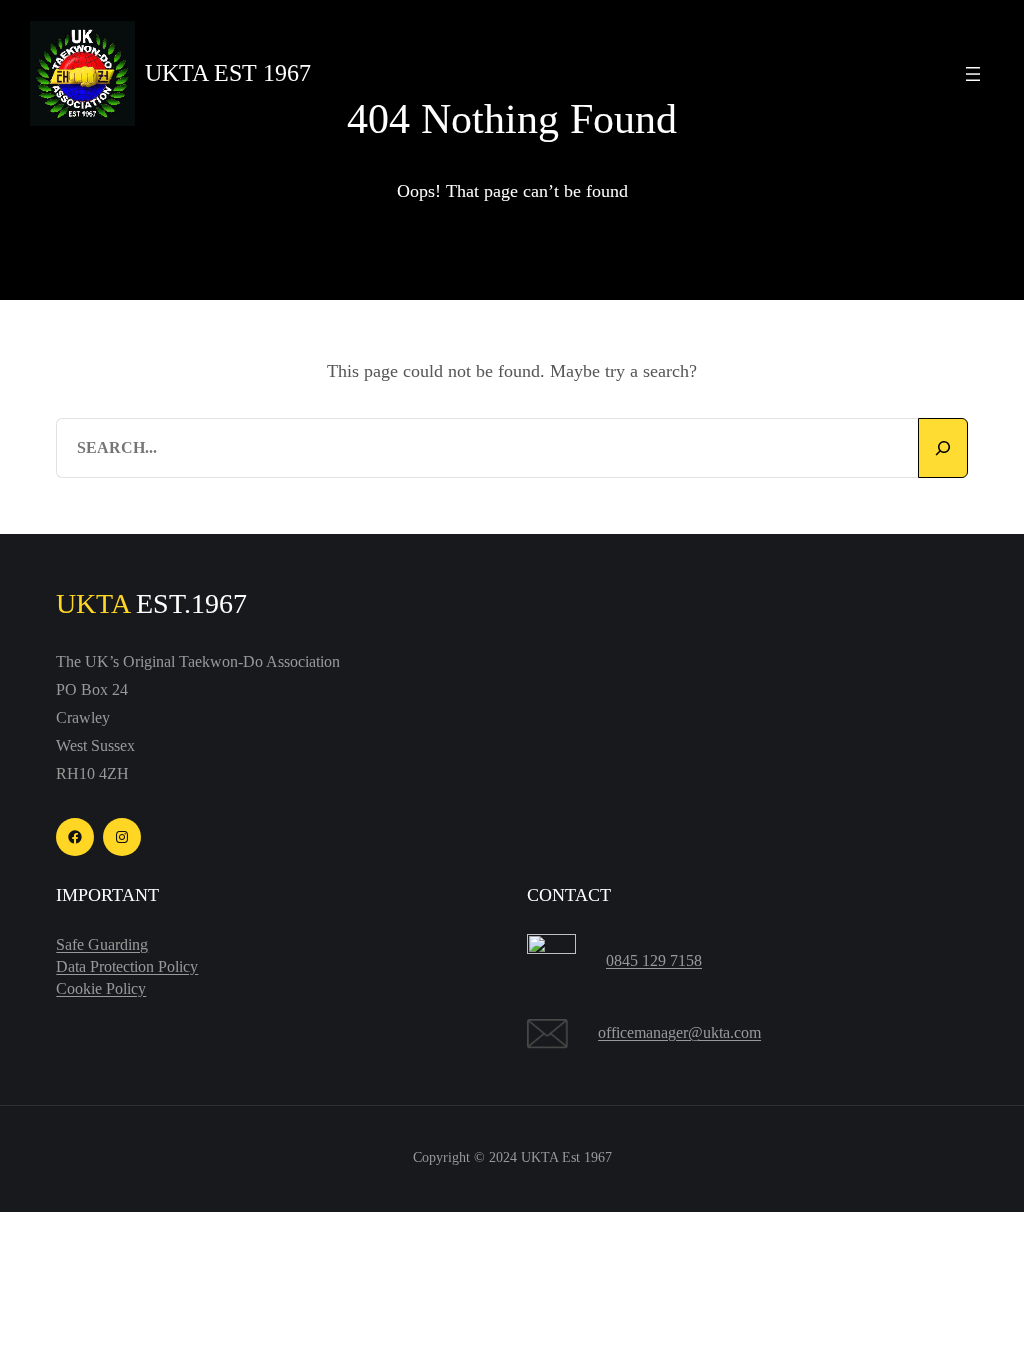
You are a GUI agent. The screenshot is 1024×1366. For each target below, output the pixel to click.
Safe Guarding (102, 944)
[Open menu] (973, 74)
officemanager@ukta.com (679, 1032)
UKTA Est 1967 (228, 73)
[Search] (943, 448)
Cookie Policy (101, 988)
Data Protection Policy (127, 966)
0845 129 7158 (654, 960)
